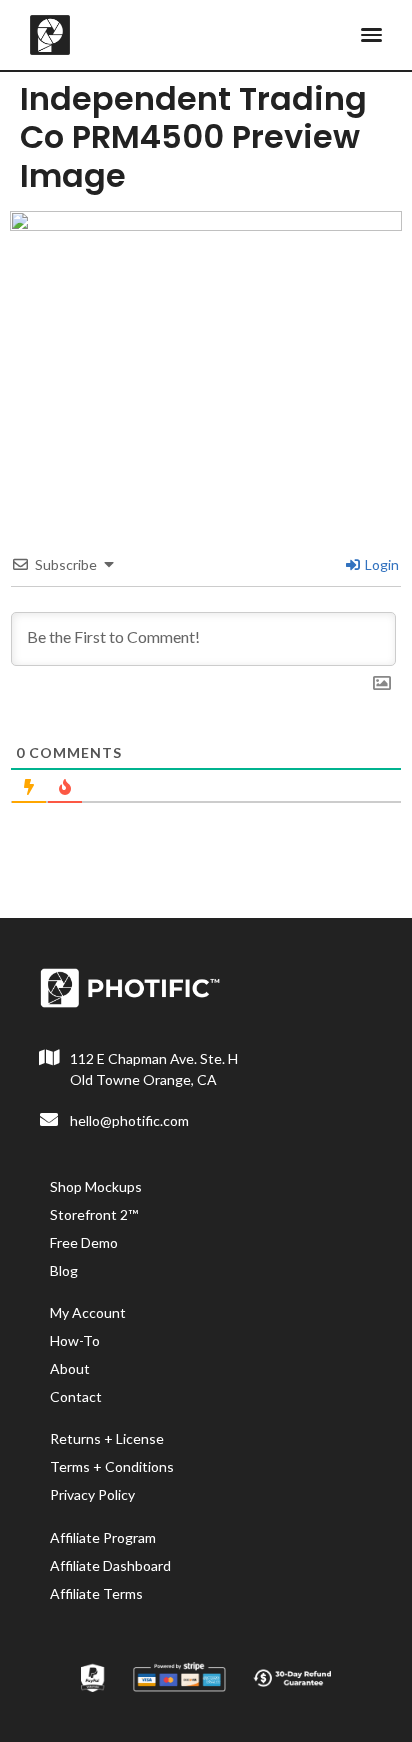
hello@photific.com (129, 1120)
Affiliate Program (103, 1537)
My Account (88, 1312)
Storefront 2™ (94, 1214)
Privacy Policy (92, 1494)
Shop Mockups (96, 1186)
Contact (76, 1396)
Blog (64, 1270)
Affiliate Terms (96, 1593)
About (70, 1368)
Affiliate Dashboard (110, 1565)
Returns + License (107, 1438)
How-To (75, 1340)
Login (380, 564)
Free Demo (84, 1242)
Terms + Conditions (112, 1466)
